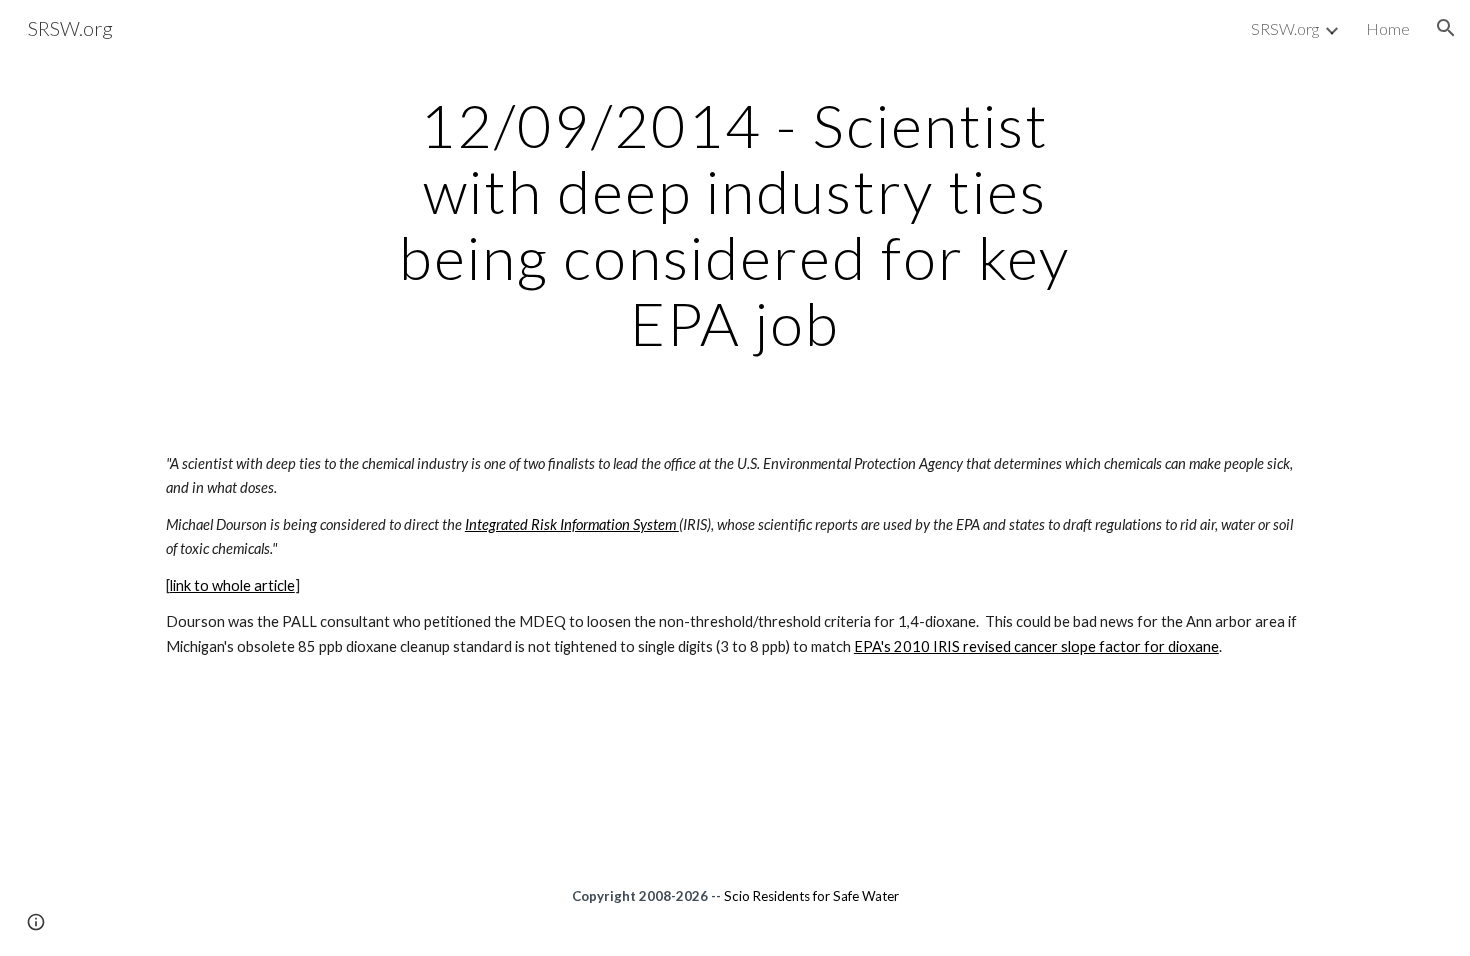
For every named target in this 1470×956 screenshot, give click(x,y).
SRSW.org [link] (1285, 28)
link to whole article (232, 585)
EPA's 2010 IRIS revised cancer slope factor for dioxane (1036, 646)
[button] (1446, 28)
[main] (735, 224)
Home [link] (1388, 28)
